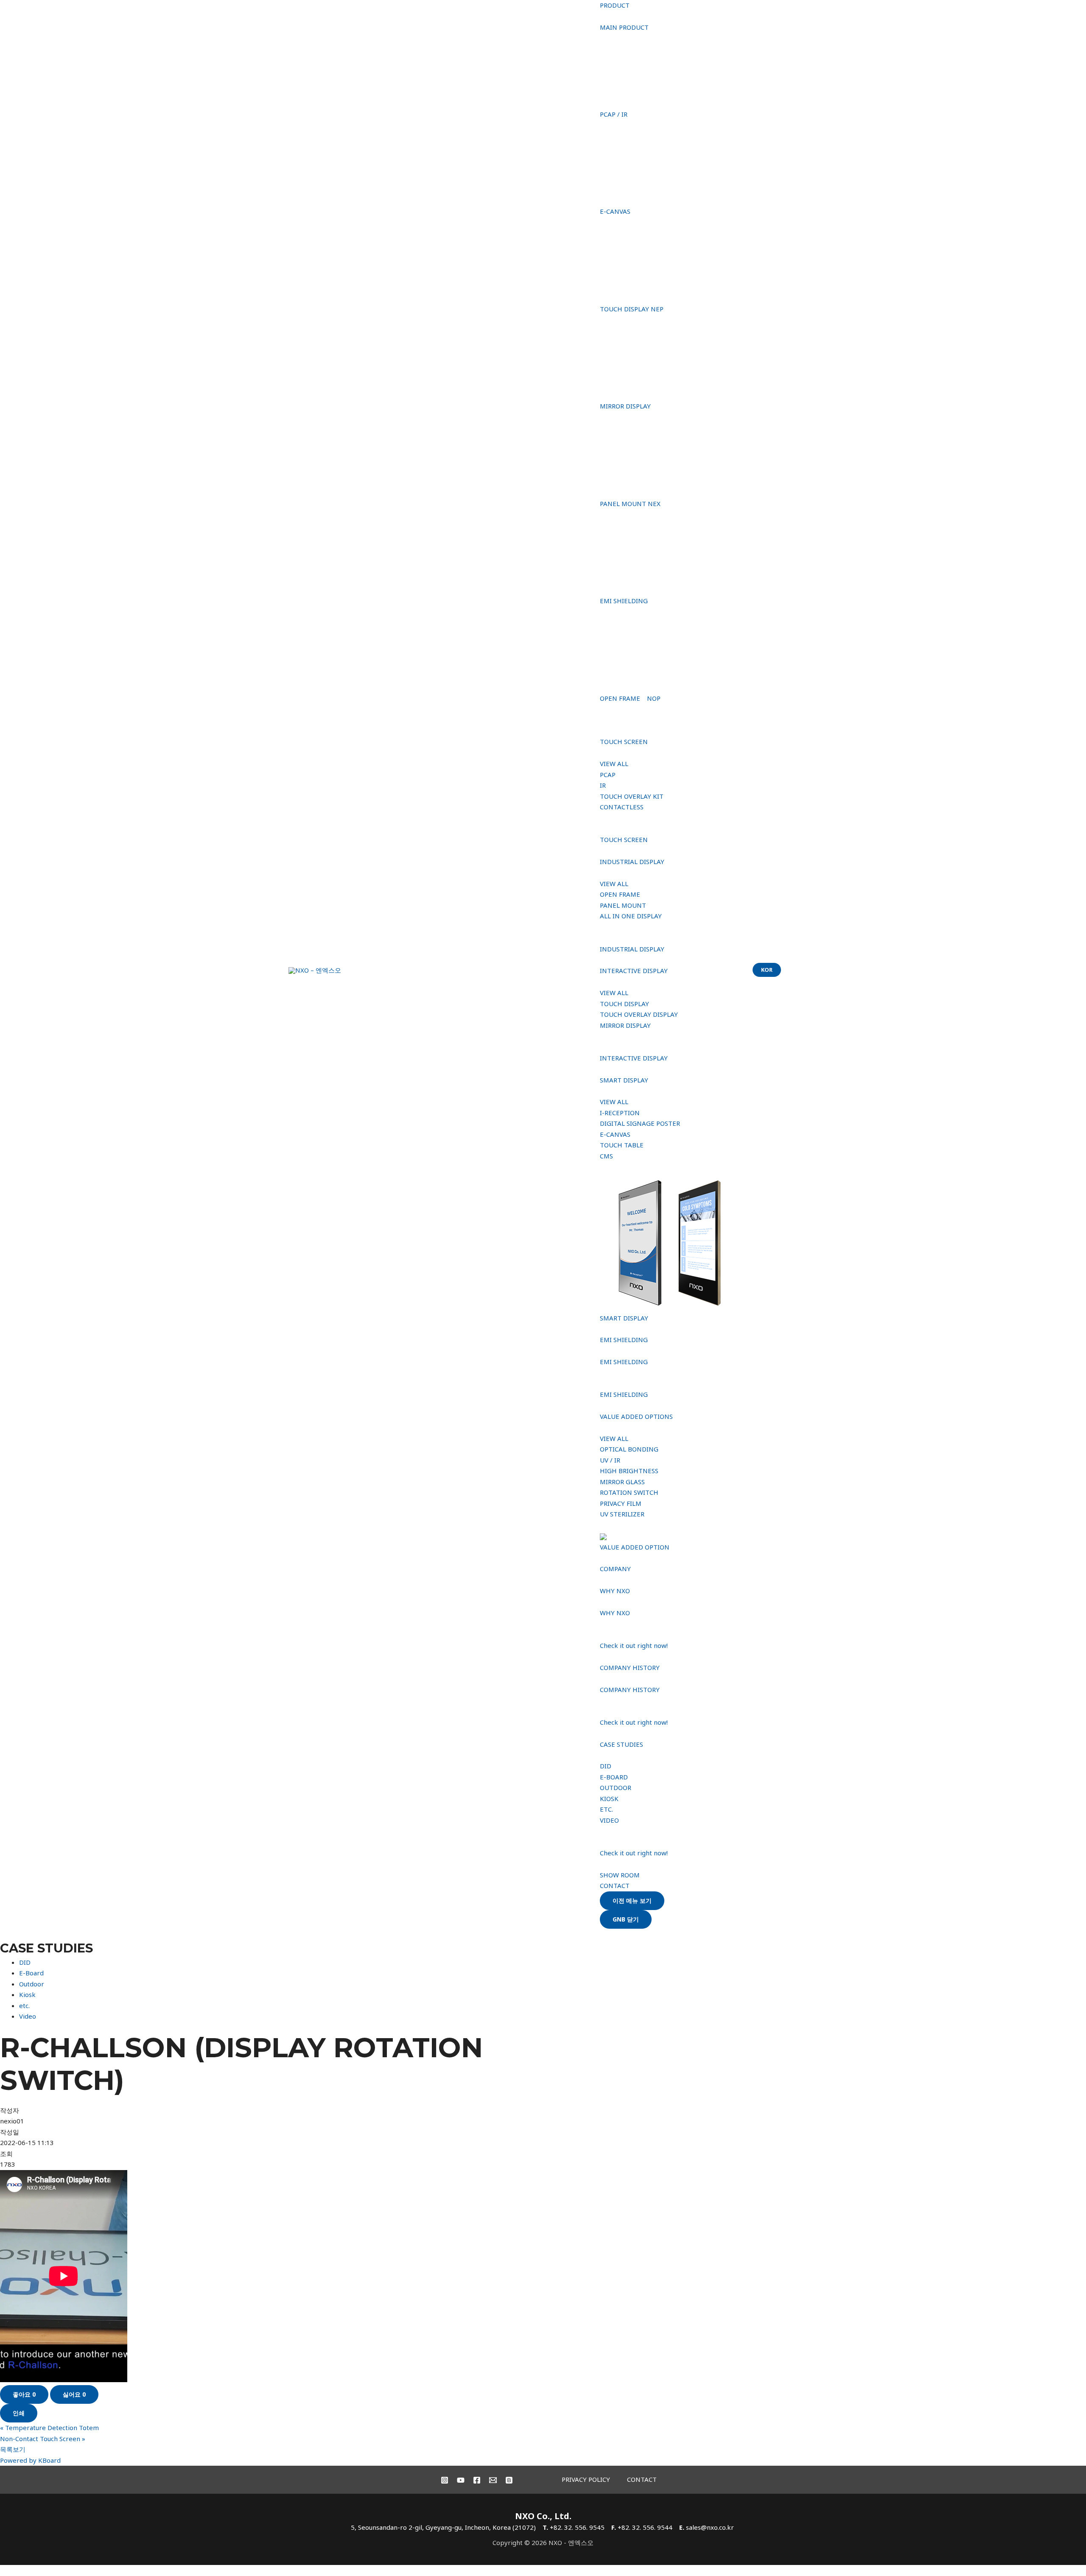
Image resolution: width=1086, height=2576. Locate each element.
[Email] (493, 2480)
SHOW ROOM (620, 1875)
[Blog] (509, 2480)
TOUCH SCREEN (624, 741)
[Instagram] (445, 2480)
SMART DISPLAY (624, 1080)
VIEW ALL (614, 764)
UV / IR (610, 1460)
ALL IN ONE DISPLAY (631, 916)
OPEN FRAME (620, 894)
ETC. (606, 1809)
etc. (24, 2005)
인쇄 (19, 2413)
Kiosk (27, 1994)
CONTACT (615, 1885)
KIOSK (609, 1798)
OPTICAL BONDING (629, 1449)
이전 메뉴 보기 (632, 1901)
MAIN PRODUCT (624, 27)
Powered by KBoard (30, 2460)
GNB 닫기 (626, 1919)
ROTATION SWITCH (629, 1492)
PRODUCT (615, 5)
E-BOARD (614, 1777)
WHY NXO (615, 1591)
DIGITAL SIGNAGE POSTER (640, 1123)
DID (606, 1766)
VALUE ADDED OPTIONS (636, 1416)
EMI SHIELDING (624, 1340)
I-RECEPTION (620, 1113)
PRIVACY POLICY (586, 2479)
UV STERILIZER (622, 1514)
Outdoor (32, 1984)
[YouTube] (461, 2480)
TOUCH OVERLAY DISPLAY (639, 1014)
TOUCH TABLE (622, 1145)
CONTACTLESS (622, 807)
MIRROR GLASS (622, 1482)
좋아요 (24, 2394)
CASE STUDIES (621, 1744)
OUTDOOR (616, 1787)
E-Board (31, 1973)
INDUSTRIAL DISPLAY (632, 861)
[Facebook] (477, 2480)
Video (28, 2016)
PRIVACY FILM (621, 1503)
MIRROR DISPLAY (625, 1025)
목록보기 (13, 2449)
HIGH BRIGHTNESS (629, 1471)
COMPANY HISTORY (630, 1667)
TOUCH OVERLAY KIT (632, 796)
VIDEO (609, 1820)
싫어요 (74, 2394)
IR (603, 785)
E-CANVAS (615, 1134)
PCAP (608, 775)
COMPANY (615, 1569)
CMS (606, 1156)
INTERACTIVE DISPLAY (634, 971)
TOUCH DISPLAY (624, 1004)
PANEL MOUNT (623, 905)
